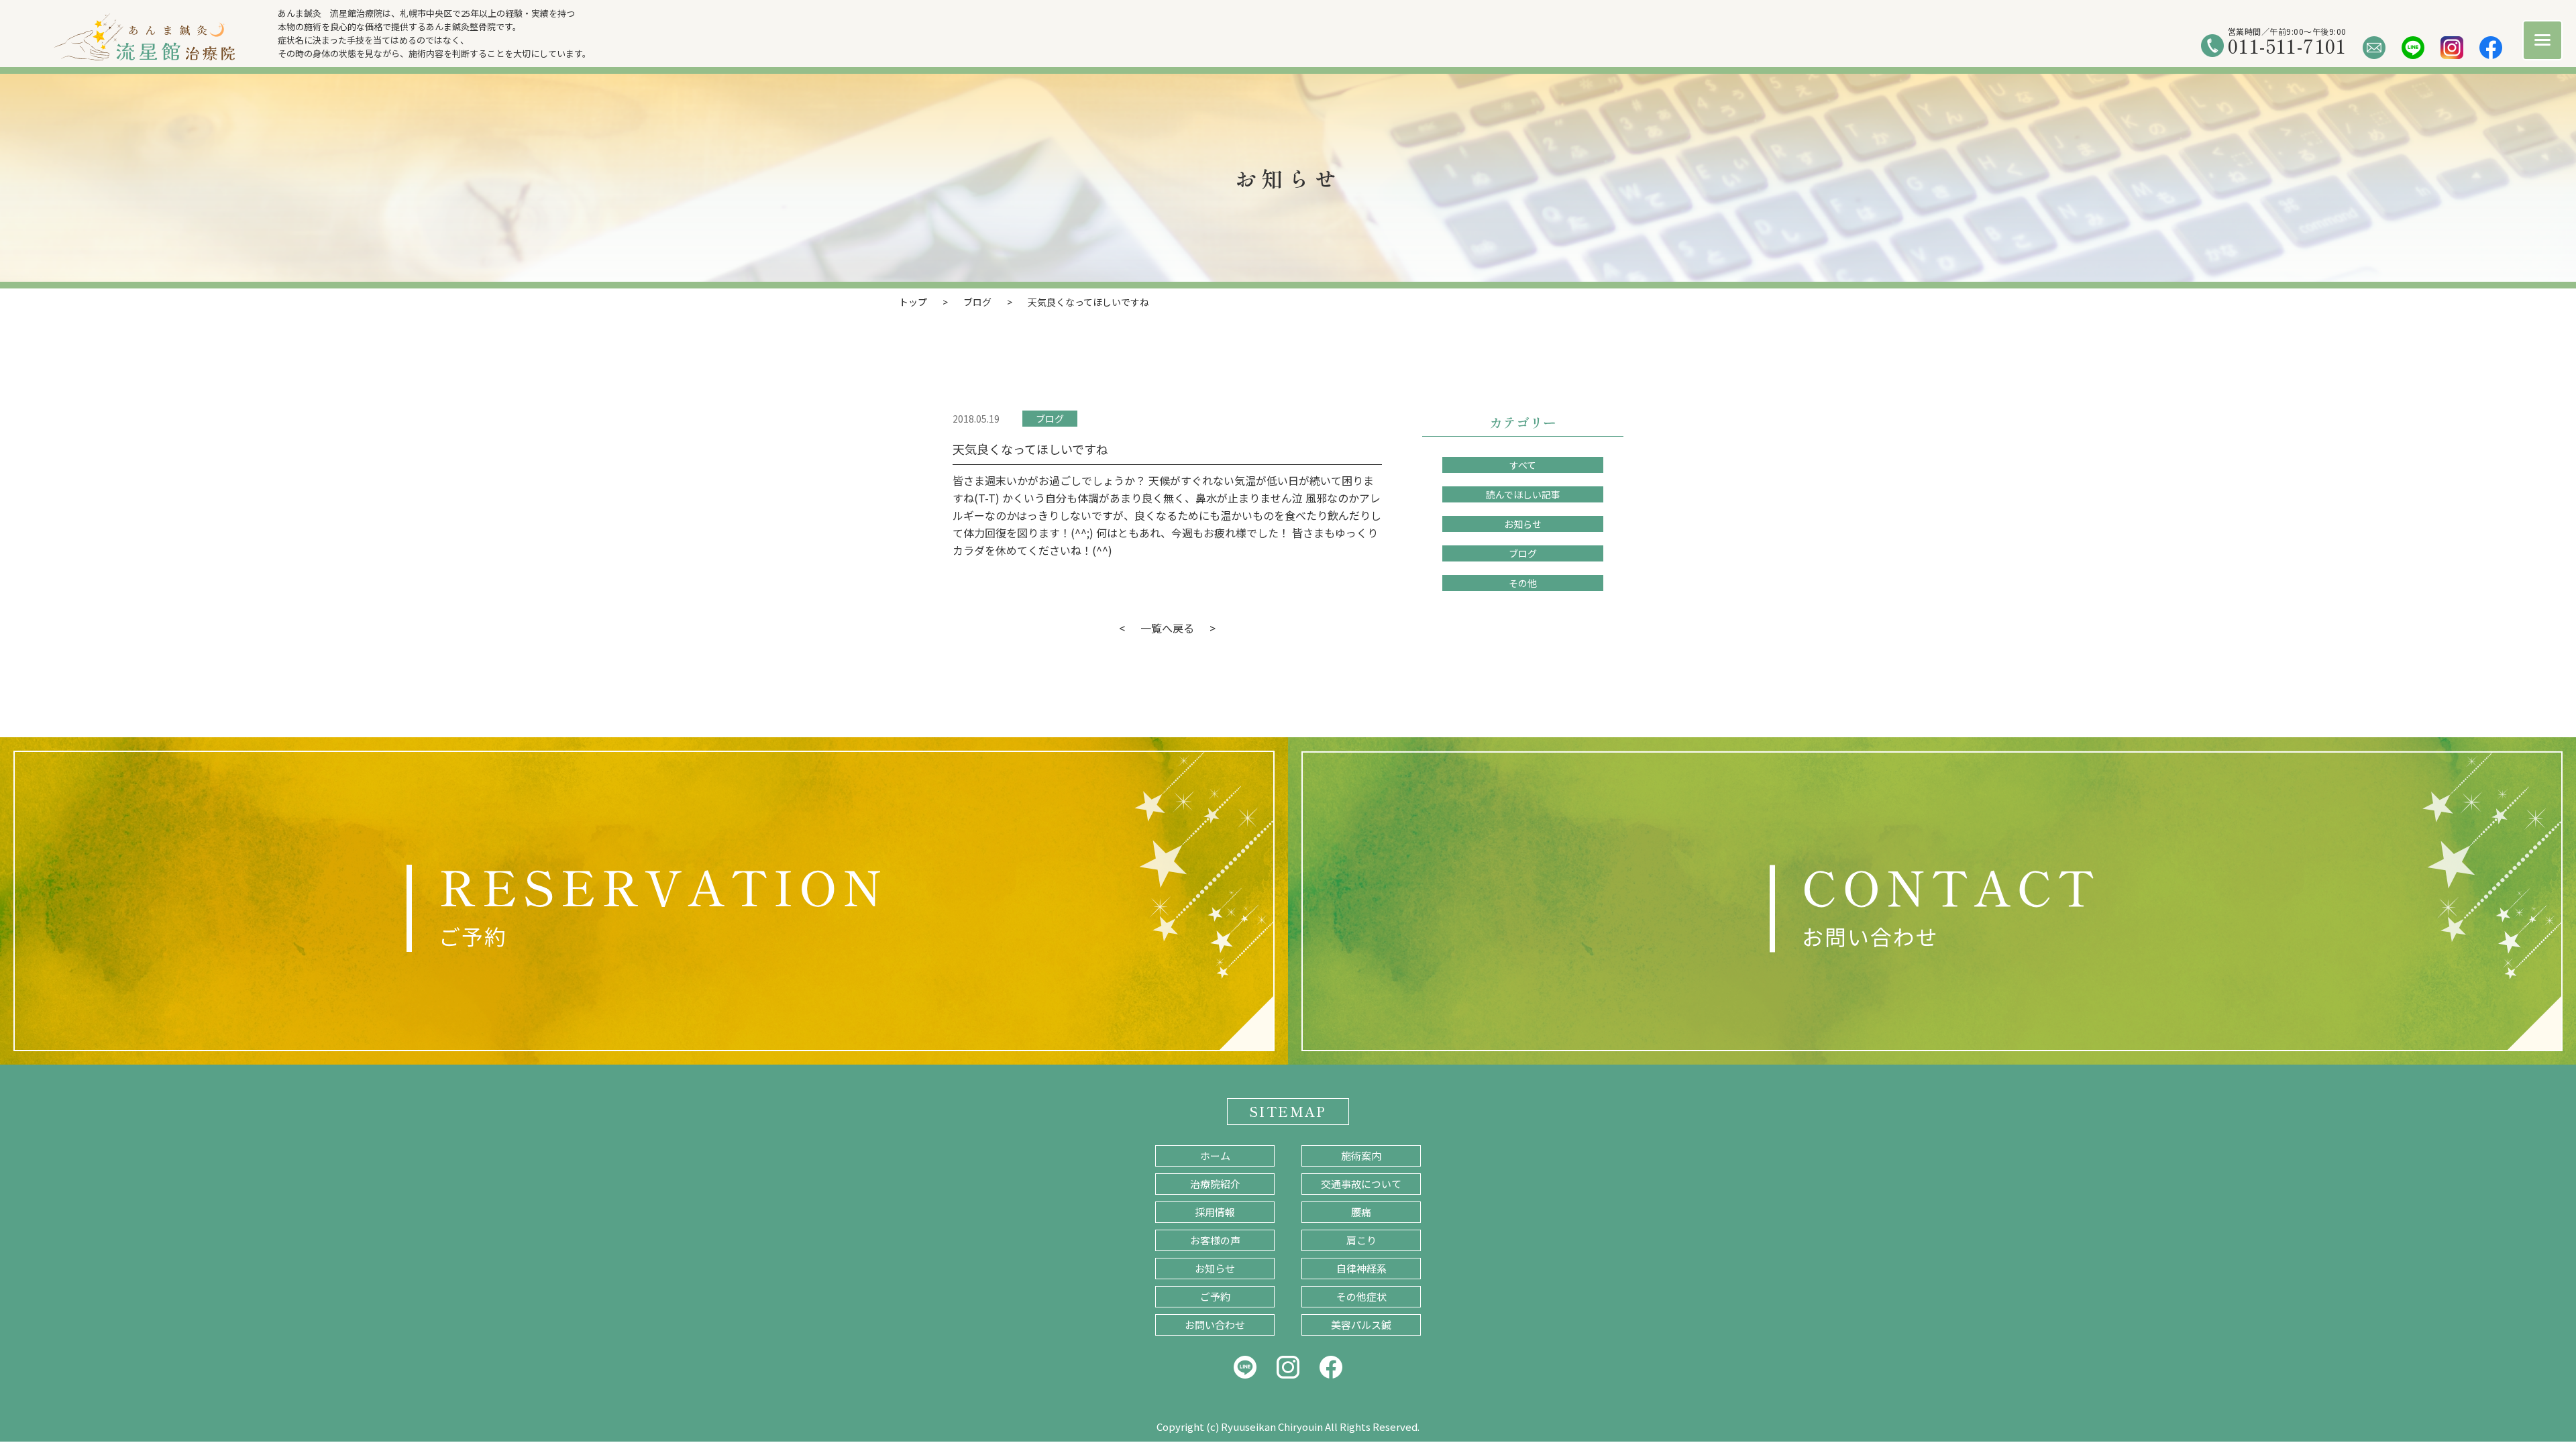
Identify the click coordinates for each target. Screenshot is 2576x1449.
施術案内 (1361, 1156)
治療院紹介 (1215, 1184)
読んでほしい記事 (1523, 494)
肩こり (1361, 1240)
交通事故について (1361, 1184)
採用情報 (1215, 1212)
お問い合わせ (1215, 1325)
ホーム (1215, 1156)
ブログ (1050, 419)
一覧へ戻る (1167, 628)
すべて (1523, 465)
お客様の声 (1215, 1240)
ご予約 (1215, 1296)
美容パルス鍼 (1361, 1325)
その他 (1523, 583)
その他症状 (1361, 1296)
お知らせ (1523, 524)
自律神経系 (1361, 1268)
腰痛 (1361, 1212)
